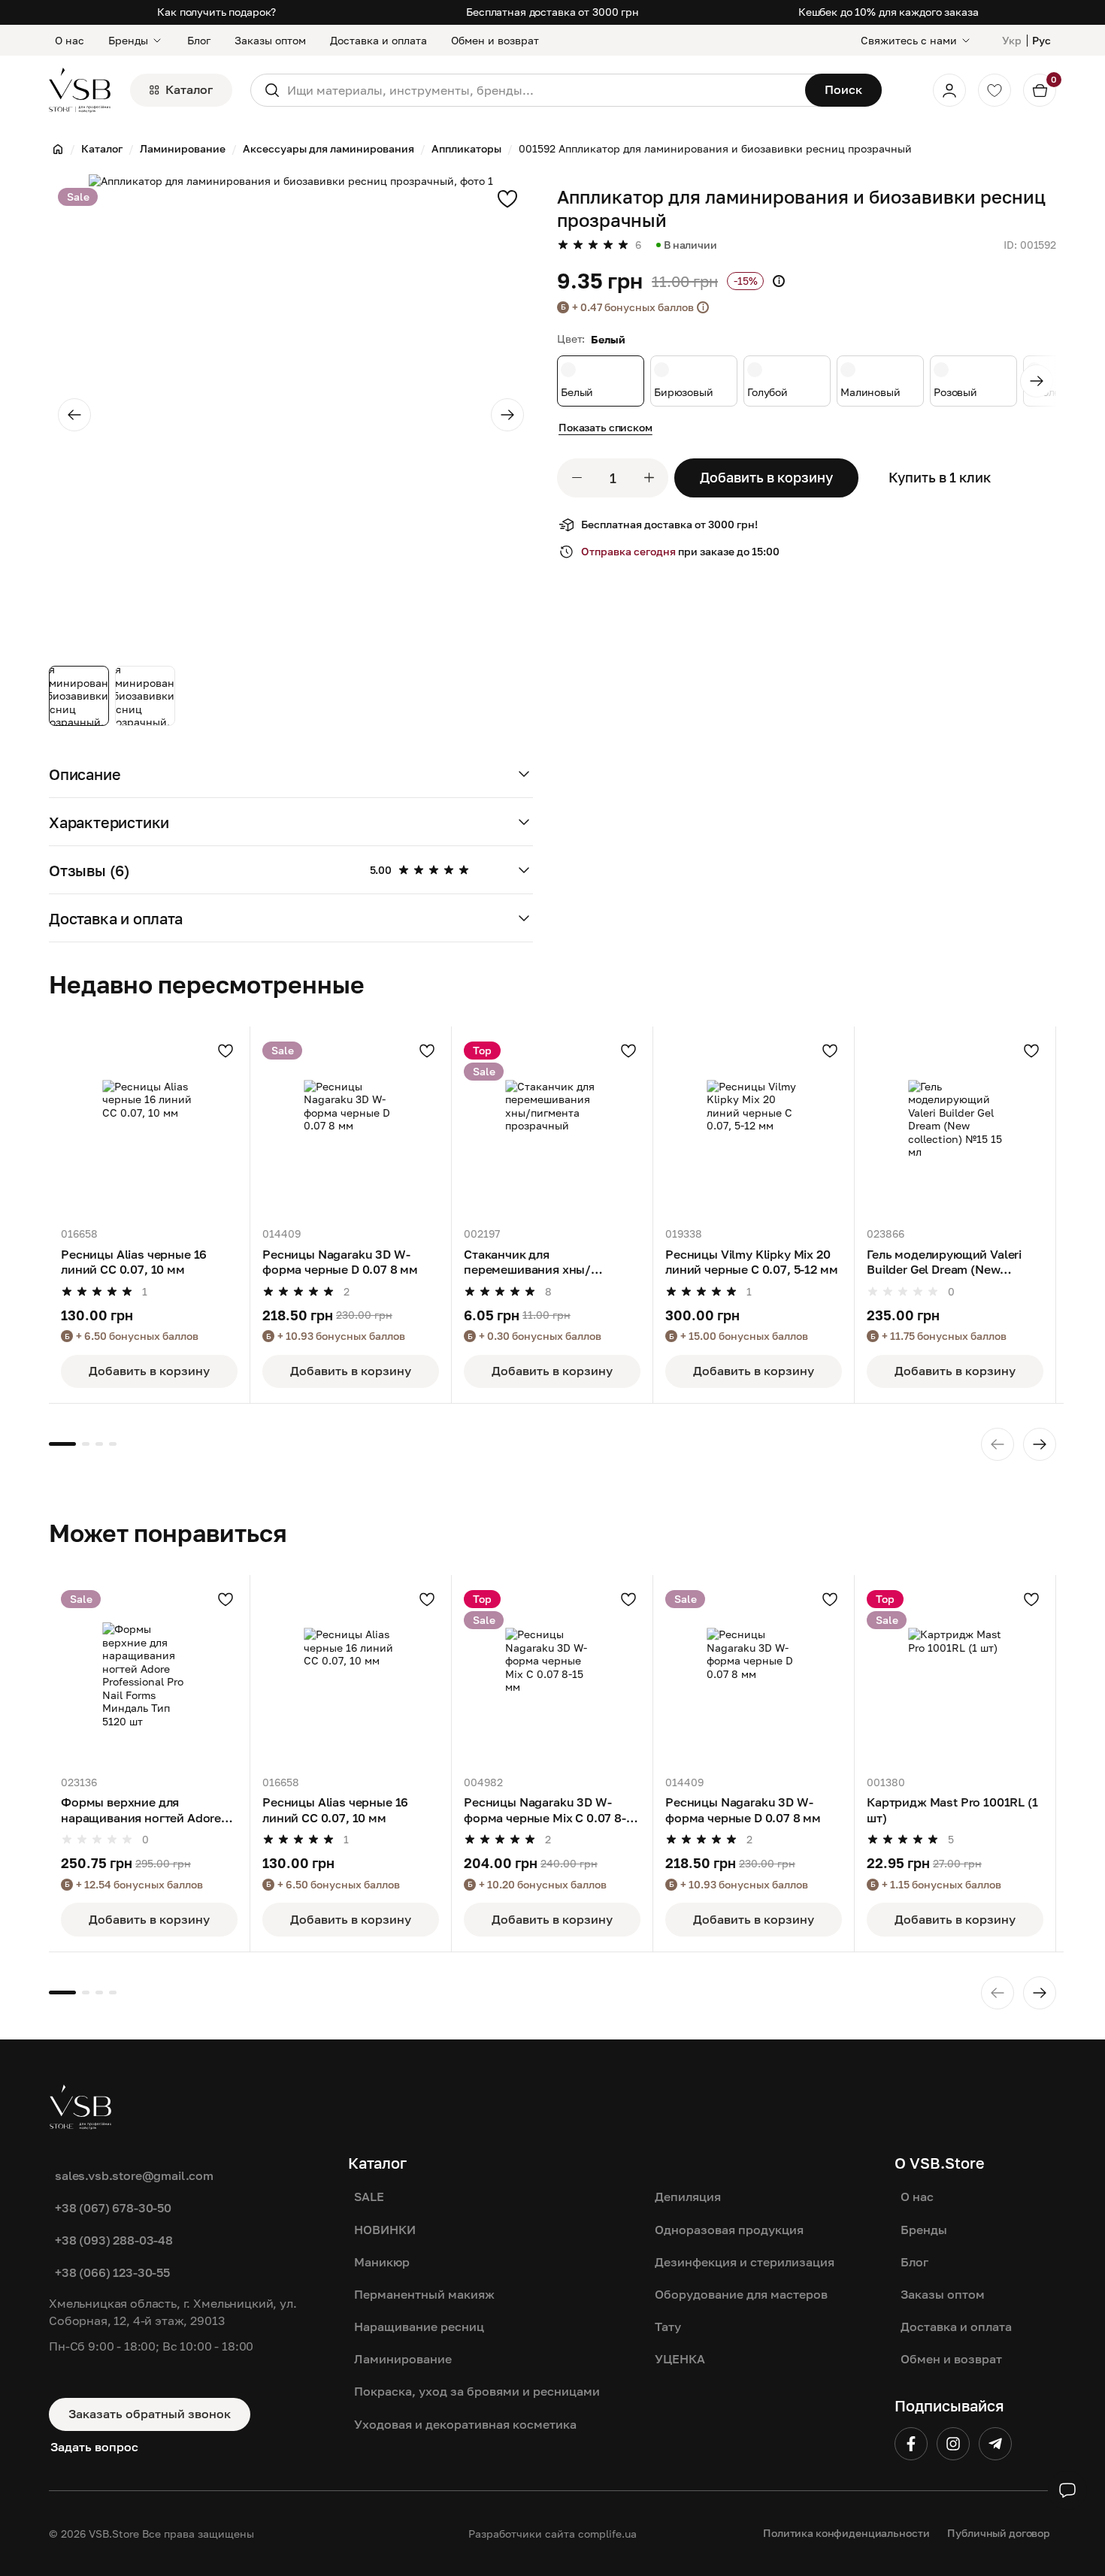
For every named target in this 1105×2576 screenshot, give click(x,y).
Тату (668, 2327)
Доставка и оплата (378, 40)
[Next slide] (507, 415)
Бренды (128, 40)
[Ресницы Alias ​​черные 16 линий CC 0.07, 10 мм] (149, 1127)
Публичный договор (999, 2533)
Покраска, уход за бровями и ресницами (477, 2391)
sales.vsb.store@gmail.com (134, 2175)
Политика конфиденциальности (846, 2533)
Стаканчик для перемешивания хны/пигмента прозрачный (530, 1262)
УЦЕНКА (680, 2359)
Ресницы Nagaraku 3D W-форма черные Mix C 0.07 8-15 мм (551, 1810)
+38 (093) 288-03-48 (114, 2240)
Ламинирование (403, 2359)
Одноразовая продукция (729, 2230)
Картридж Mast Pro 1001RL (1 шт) (952, 1810)
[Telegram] (995, 2444)
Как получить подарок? (216, 12)
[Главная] (58, 149)
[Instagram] (953, 2444)
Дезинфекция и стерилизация (745, 2262)
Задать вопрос (94, 2447)
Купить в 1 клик (940, 477)
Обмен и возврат (495, 40)
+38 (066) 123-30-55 (112, 2272)
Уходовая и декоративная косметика (465, 2424)
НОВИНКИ (385, 2230)
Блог (199, 40)
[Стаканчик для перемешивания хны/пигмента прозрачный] (552, 1127)
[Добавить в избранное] (507, 198)
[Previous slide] (74, 415)
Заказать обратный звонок (150, 2414)
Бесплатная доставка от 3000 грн (552, 12)
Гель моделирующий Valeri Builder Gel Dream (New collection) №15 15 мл (944, 1262)
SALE (369, 2197)
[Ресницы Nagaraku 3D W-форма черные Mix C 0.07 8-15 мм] (552, 1675)
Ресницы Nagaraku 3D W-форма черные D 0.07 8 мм (340, 1262)
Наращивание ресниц (419, 2327)
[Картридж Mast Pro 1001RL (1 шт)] (955, 1675)
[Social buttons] (1067, 2490)
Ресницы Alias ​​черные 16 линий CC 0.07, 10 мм (134, 1262)
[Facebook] (911, 2444)
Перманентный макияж (424, 2294)
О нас (70, 40)
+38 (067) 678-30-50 (113, 2208)
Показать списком (605, 427)
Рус (1041, 40)
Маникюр (382, 2262)
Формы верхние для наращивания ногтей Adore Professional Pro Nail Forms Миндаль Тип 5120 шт (141, 1810)
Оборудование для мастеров (741, 2294)
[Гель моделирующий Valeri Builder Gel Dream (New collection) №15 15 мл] (955, 1127)
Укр (1012, 40)
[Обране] (994, 90)
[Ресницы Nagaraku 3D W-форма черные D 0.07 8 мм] (351, 1127)
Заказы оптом (270, 40)
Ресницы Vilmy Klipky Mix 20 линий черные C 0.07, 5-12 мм (752, 1262)
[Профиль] (949, 90)
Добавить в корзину (766, 477)
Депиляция (688, 2197)
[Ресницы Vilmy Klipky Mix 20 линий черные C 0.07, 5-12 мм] (754, 1127)
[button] (291, 774)
